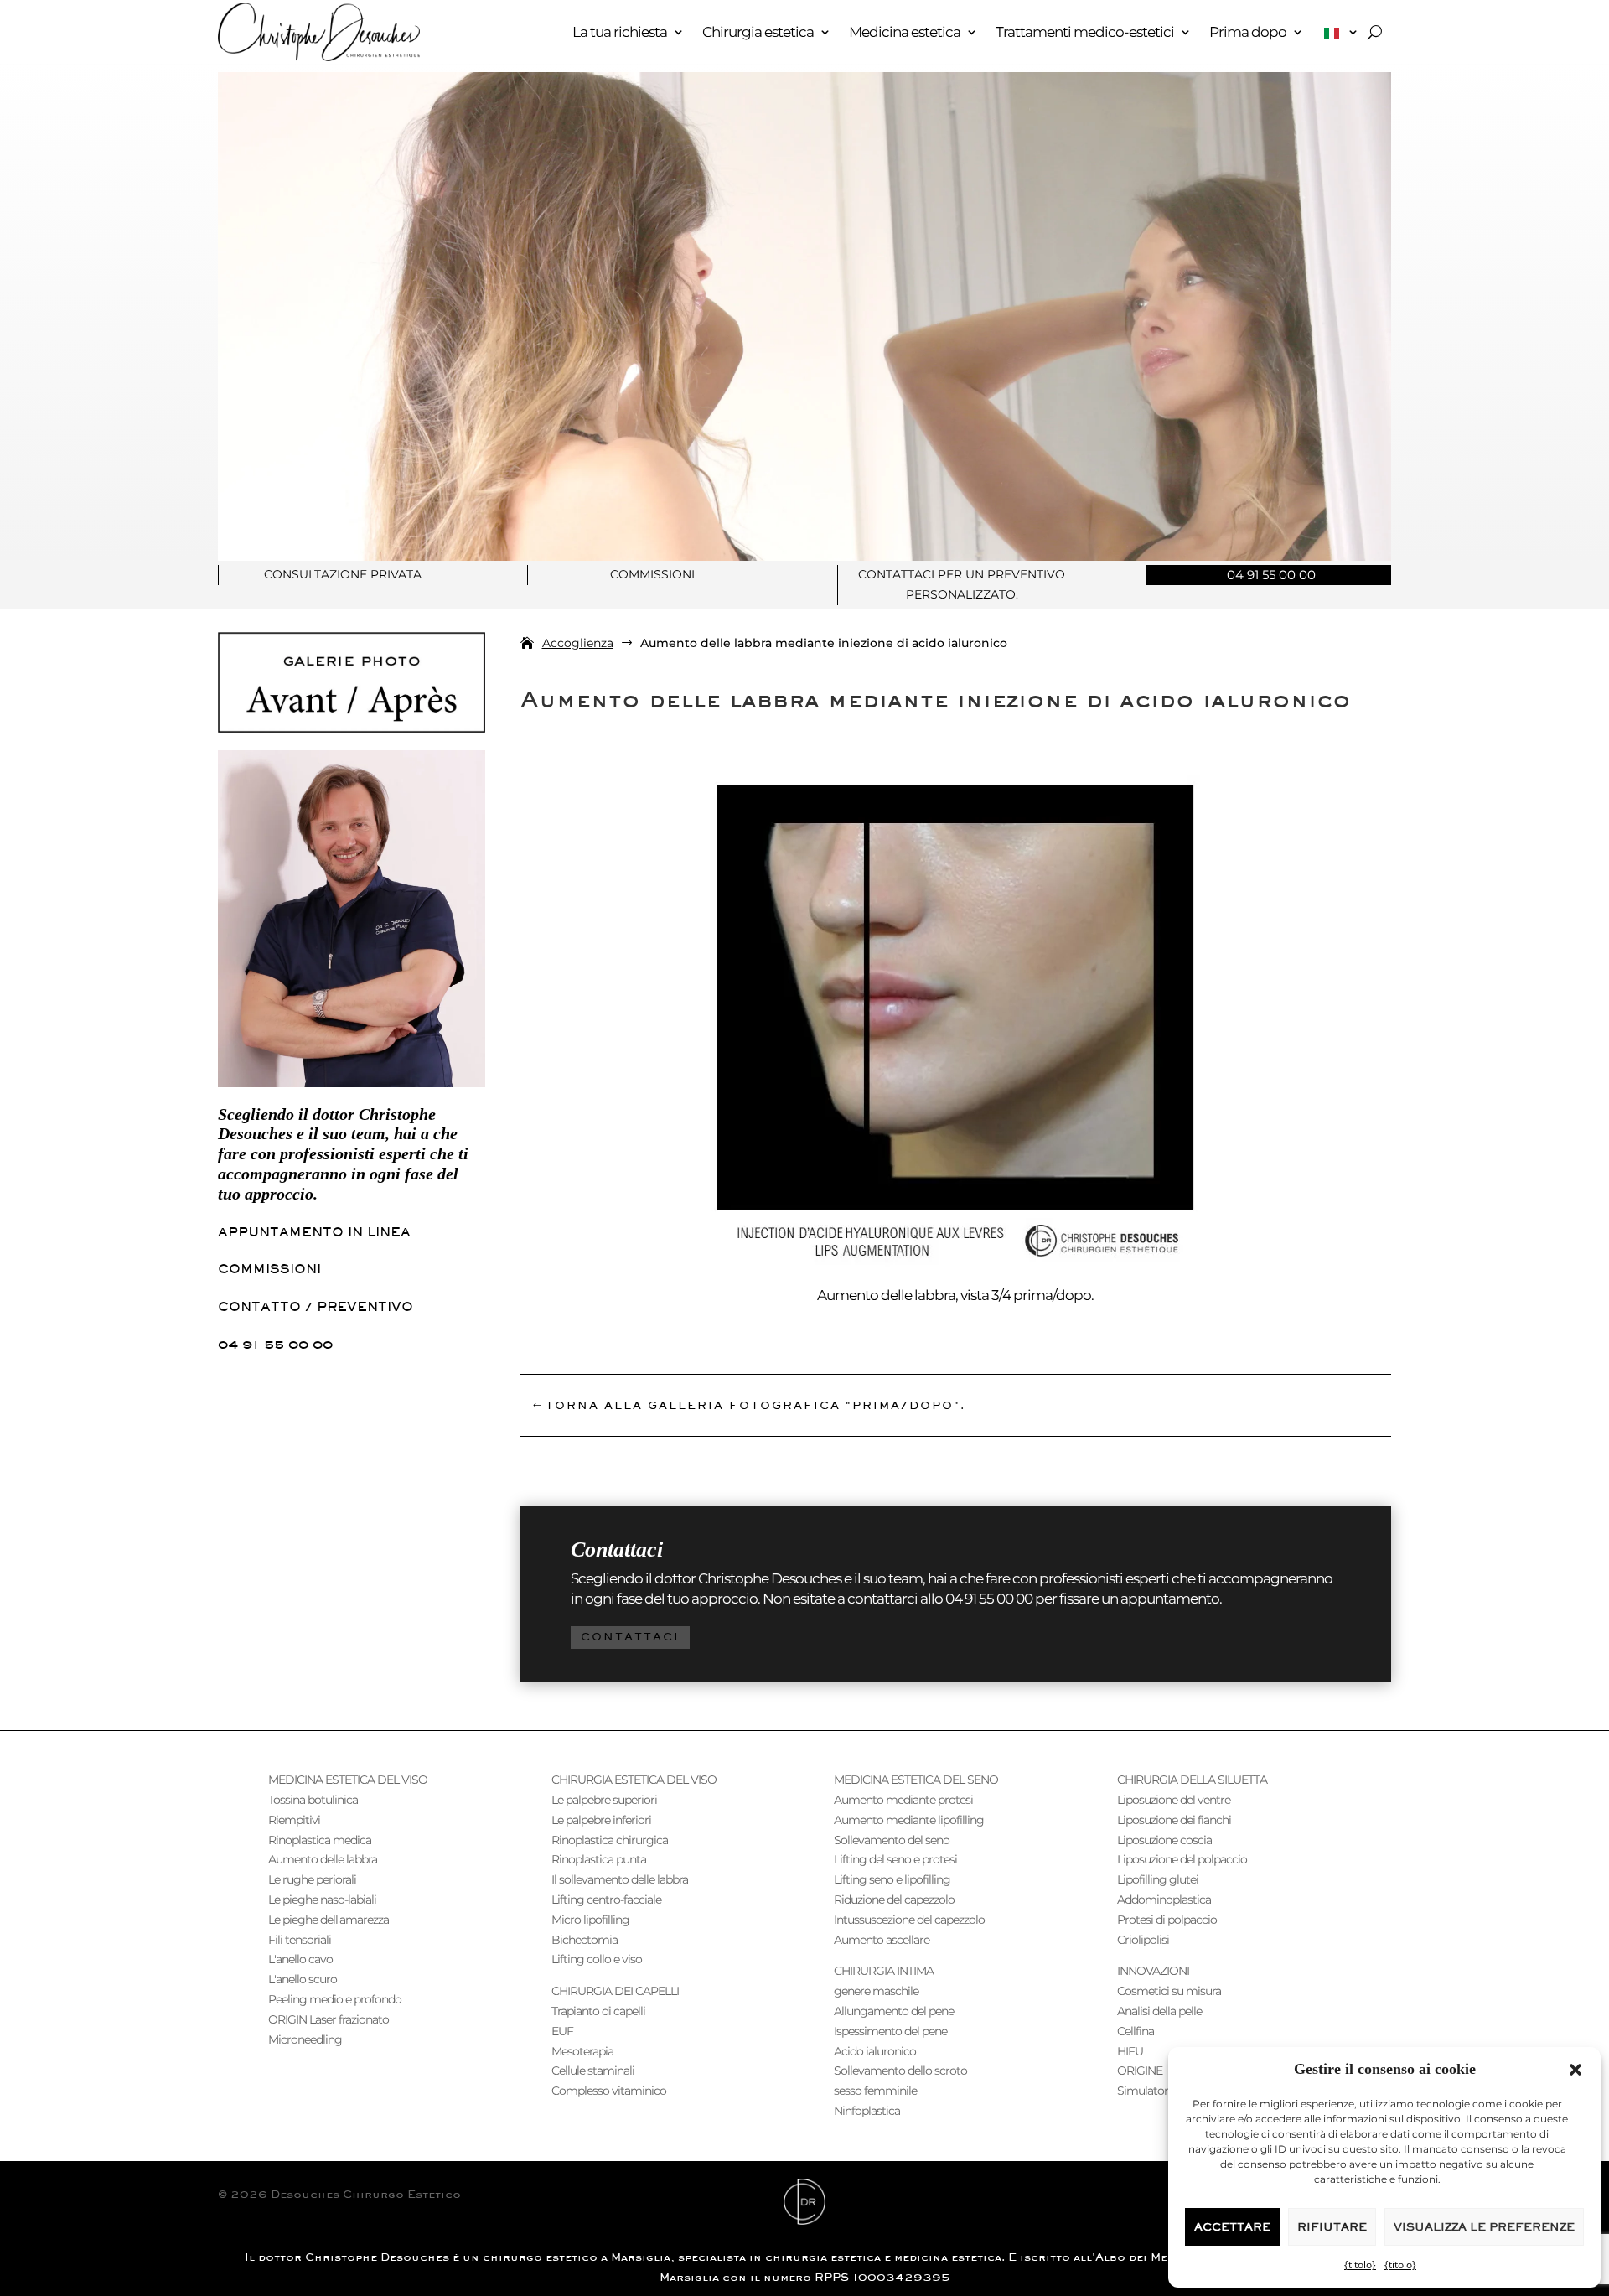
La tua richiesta (620, 32)
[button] (1575, 2070)
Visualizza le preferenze (1484, 2227)
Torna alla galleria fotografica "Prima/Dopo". (755, 1405)
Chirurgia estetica (758, 32)
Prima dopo (1248, 32)
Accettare (1232, 2227)
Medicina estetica (905, 32)
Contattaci (630, 1637)
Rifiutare (1332, 2227)
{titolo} (1360, 2265)
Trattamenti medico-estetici (1085, 32)
